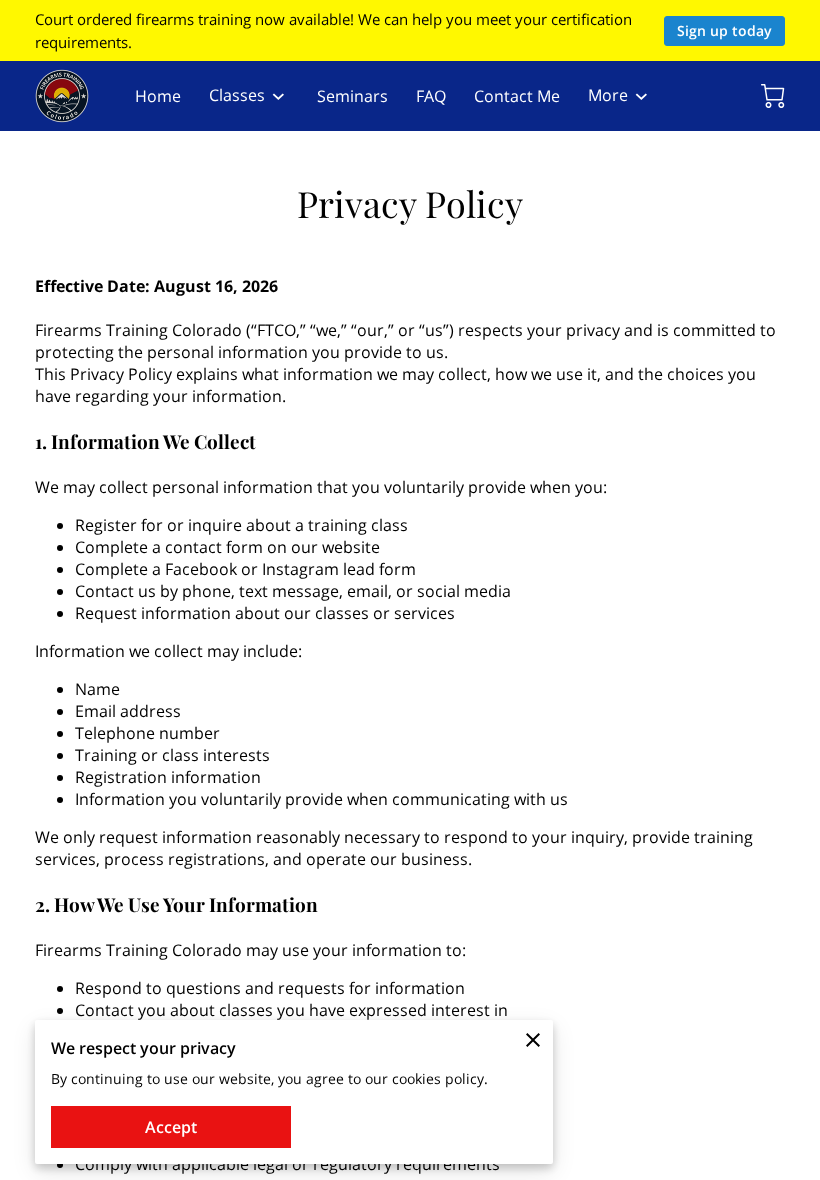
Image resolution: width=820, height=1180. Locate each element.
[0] (773, 96)
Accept (171, 1127)
